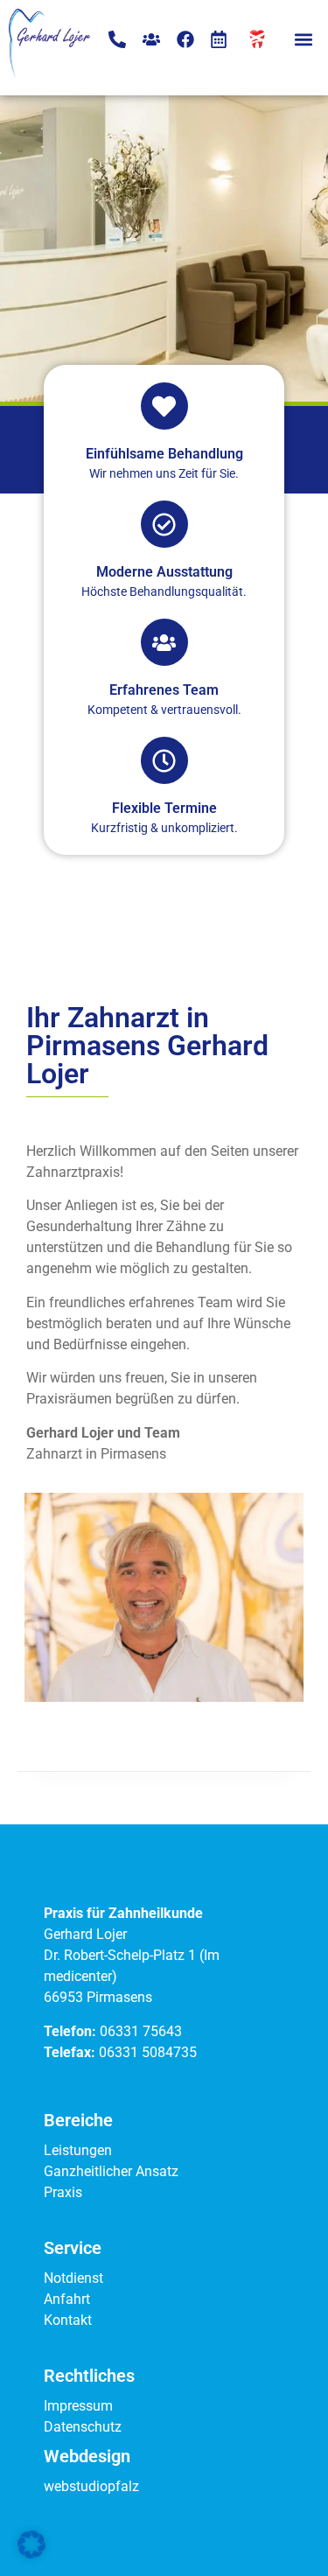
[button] (303, 39)
